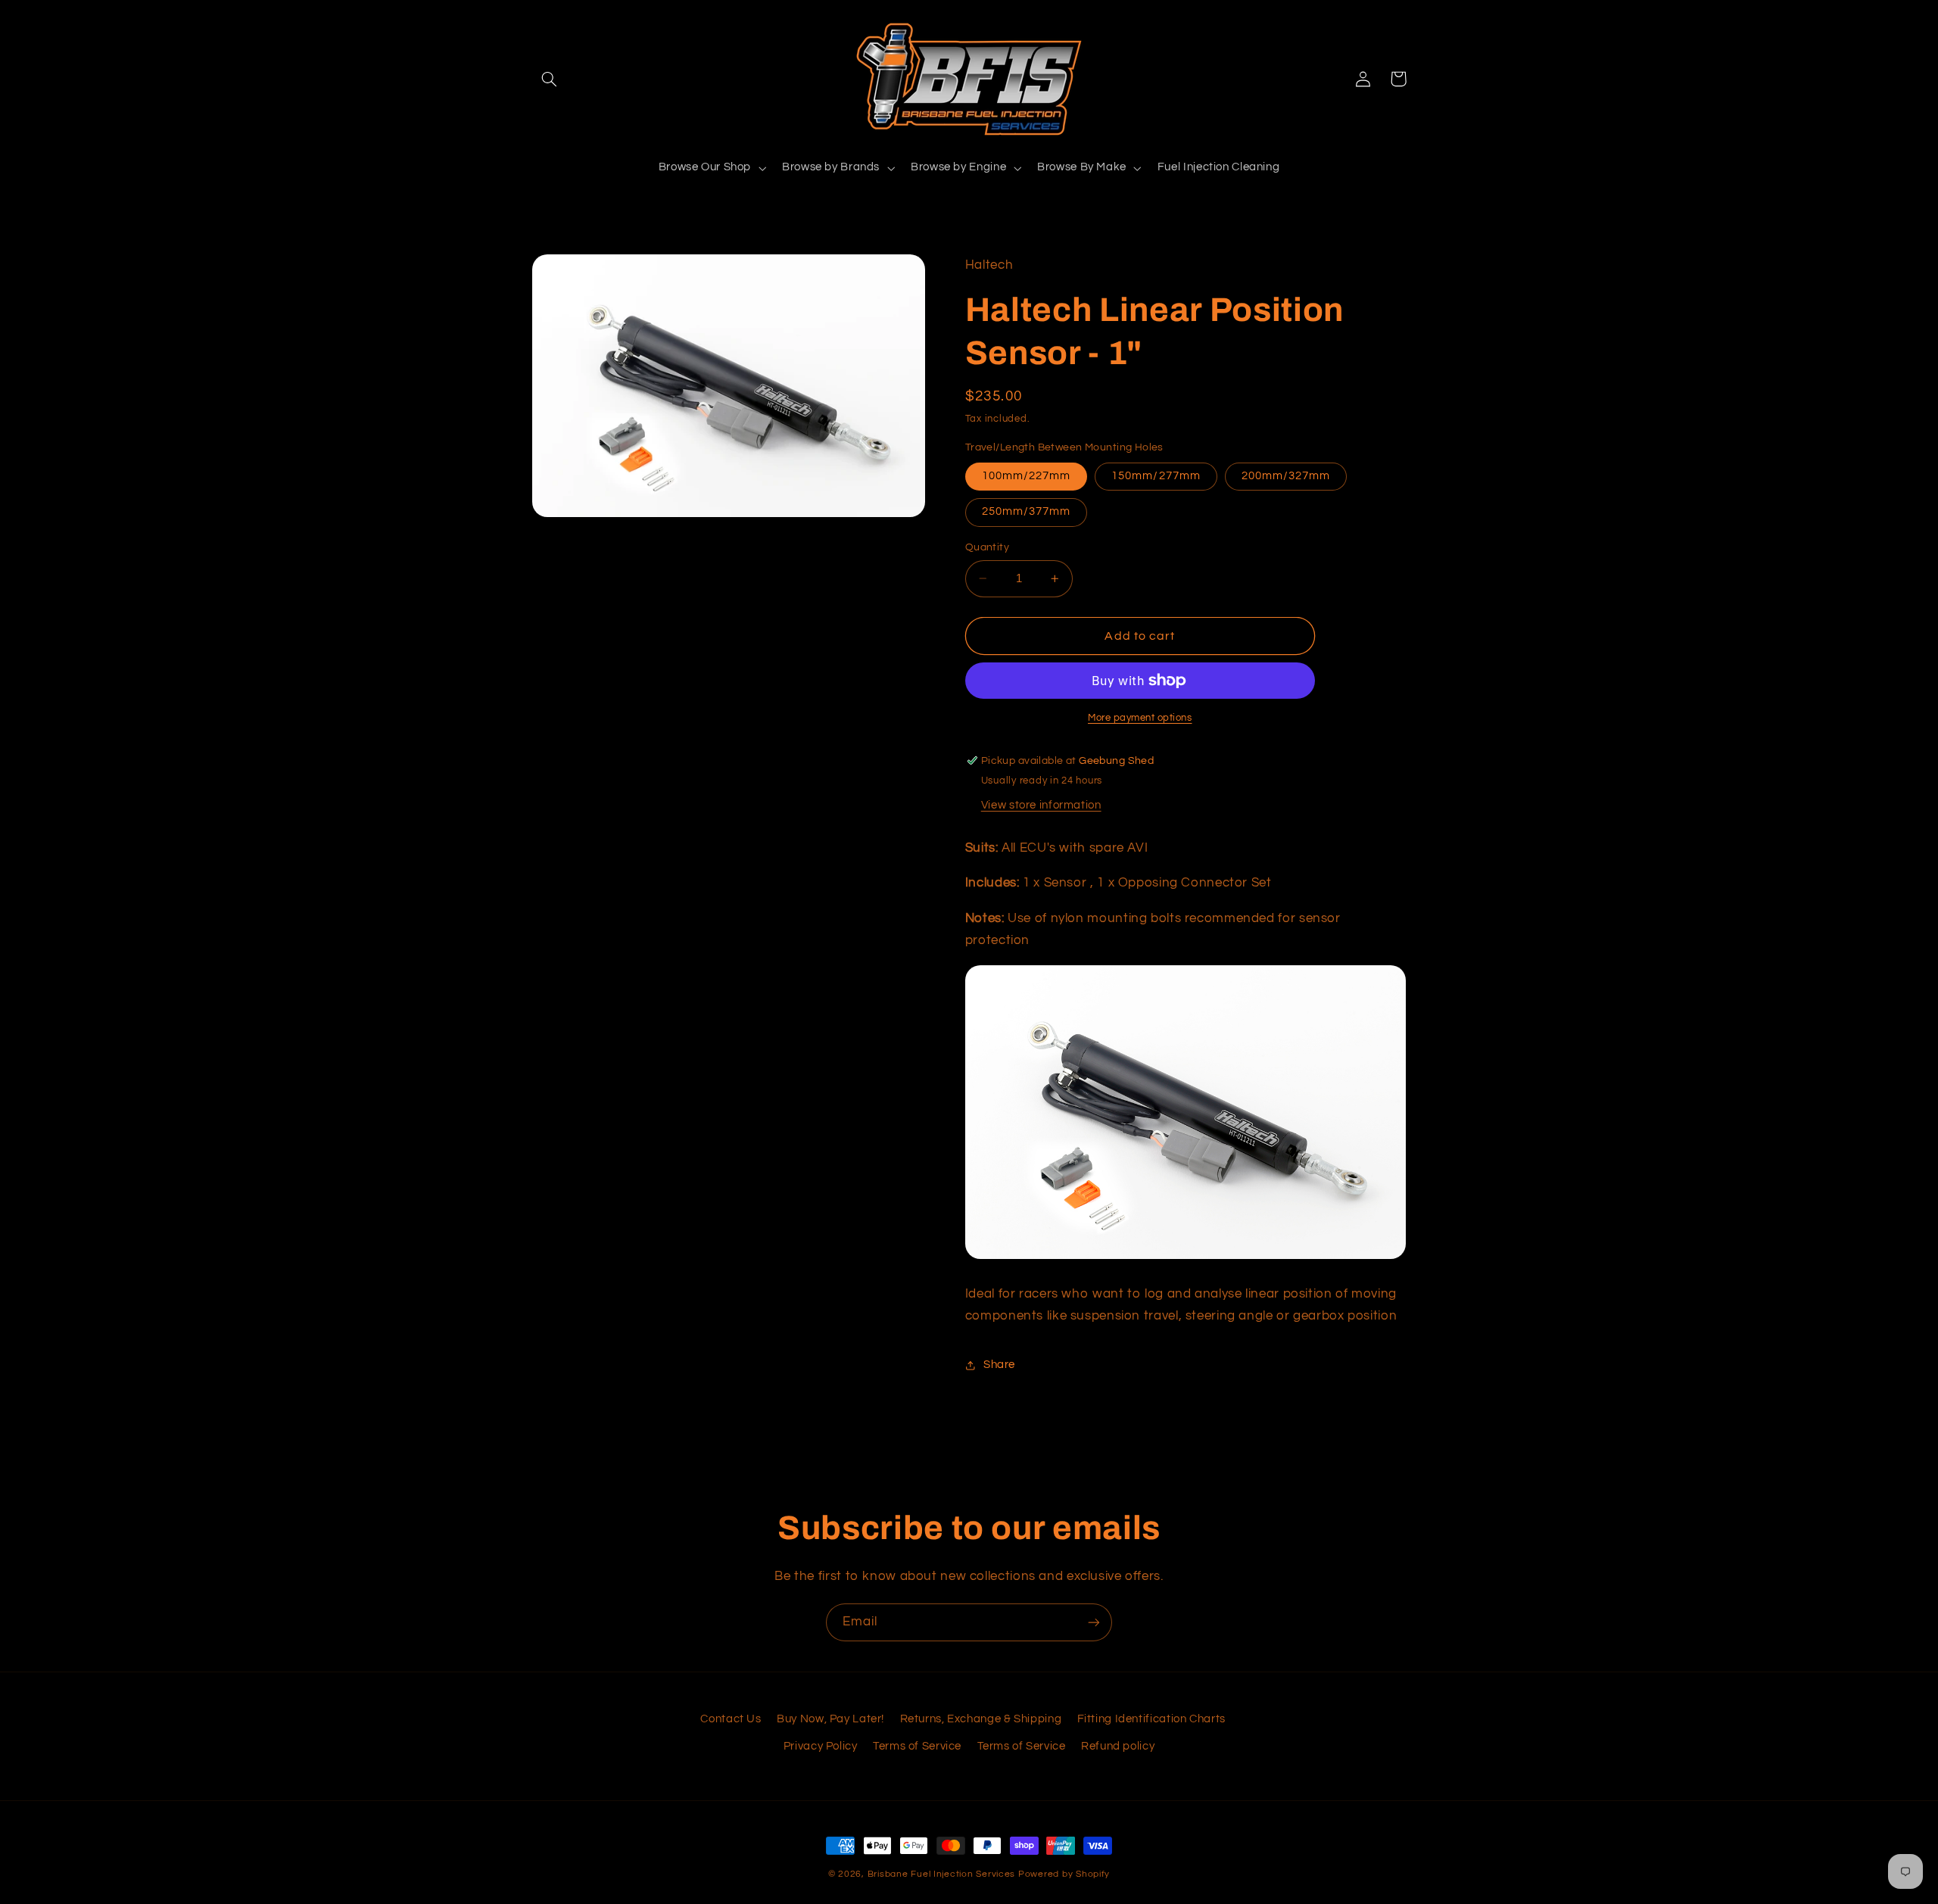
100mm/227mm (1027, 476)
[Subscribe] (1094, 1622)
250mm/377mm (1027, 511)
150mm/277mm (1156, 476)
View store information (1041, 805)
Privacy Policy (821, 1746)
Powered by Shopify (1064, 1874)
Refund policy (1118, 1746)
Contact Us (731, 1719)
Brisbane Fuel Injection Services (942, 1874)
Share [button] (999, 1365)
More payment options (1140, 718)
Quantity (987, 547)
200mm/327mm (1286, 476)
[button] (550, 79)
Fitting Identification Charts (1151, 1719)
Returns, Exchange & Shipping (981, 1719)
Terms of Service (917, 1746)
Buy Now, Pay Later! (830, 1719)
